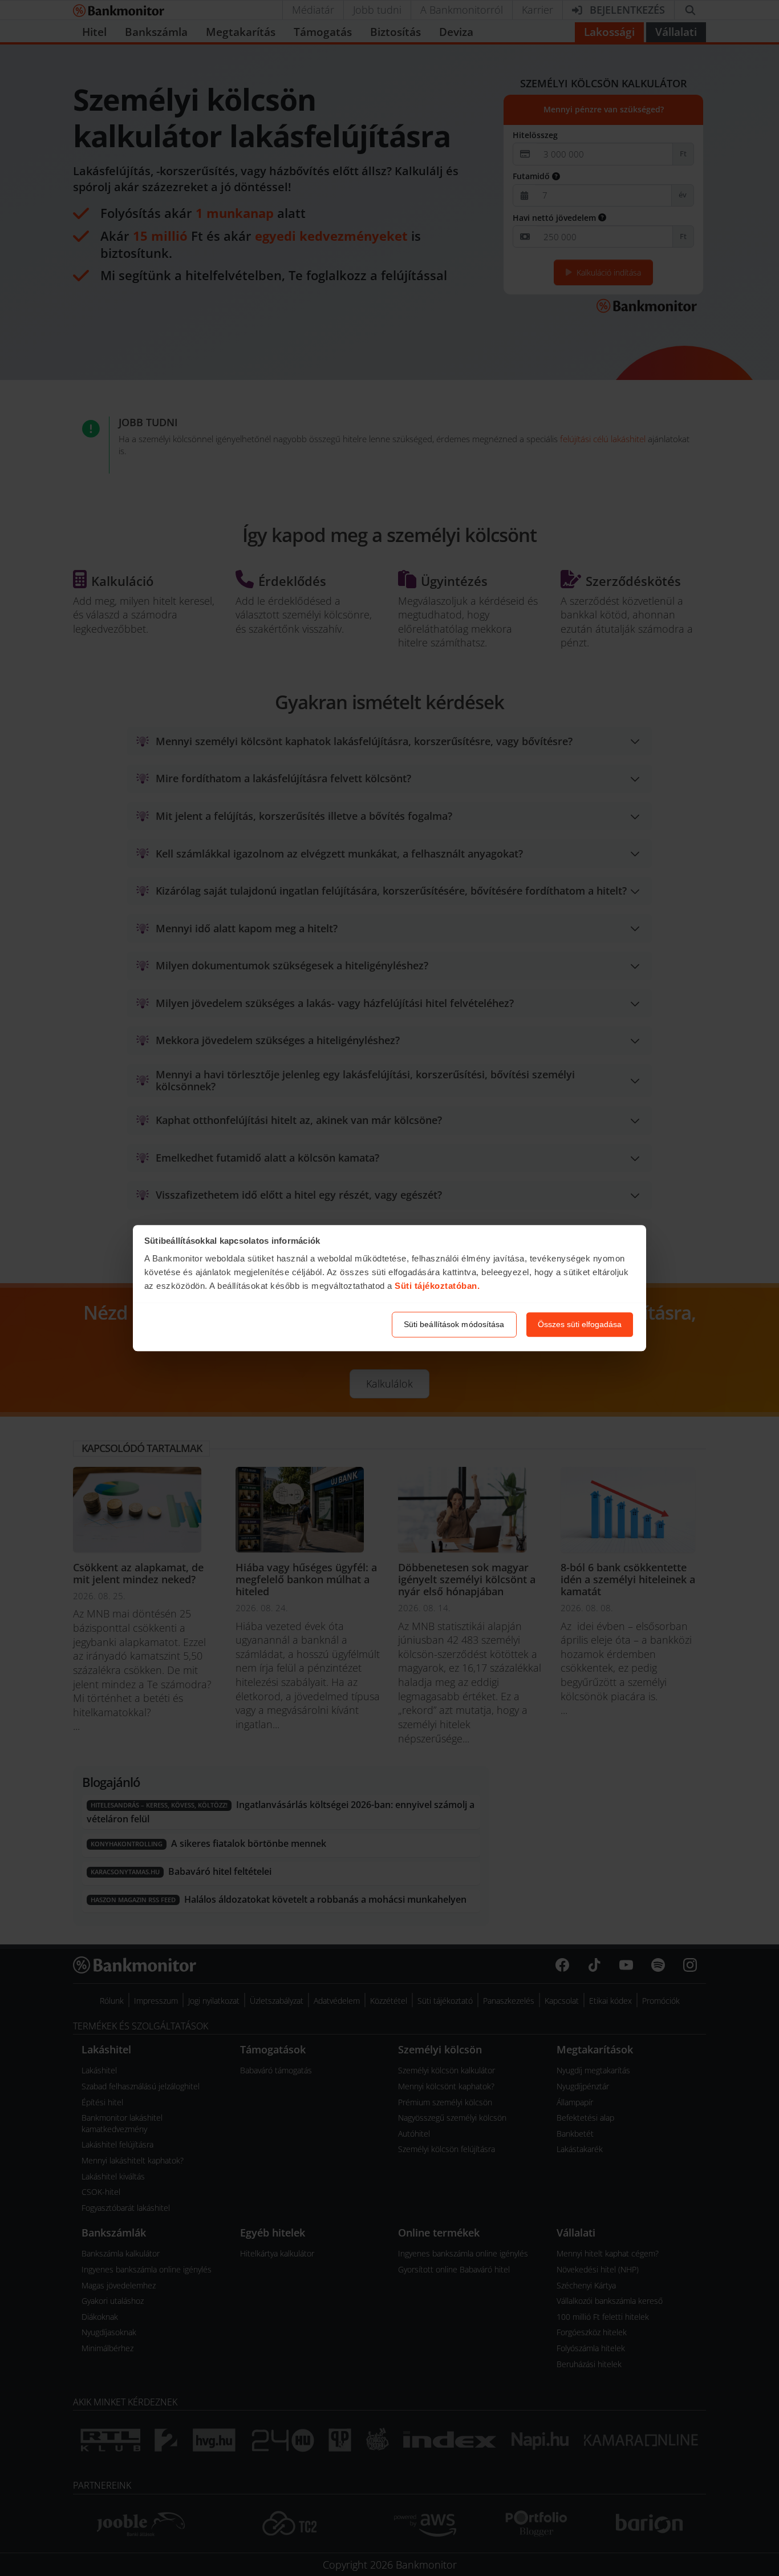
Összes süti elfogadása (580, 1324)
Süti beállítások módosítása (454, 1324)
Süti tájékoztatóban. (437, 1286)
